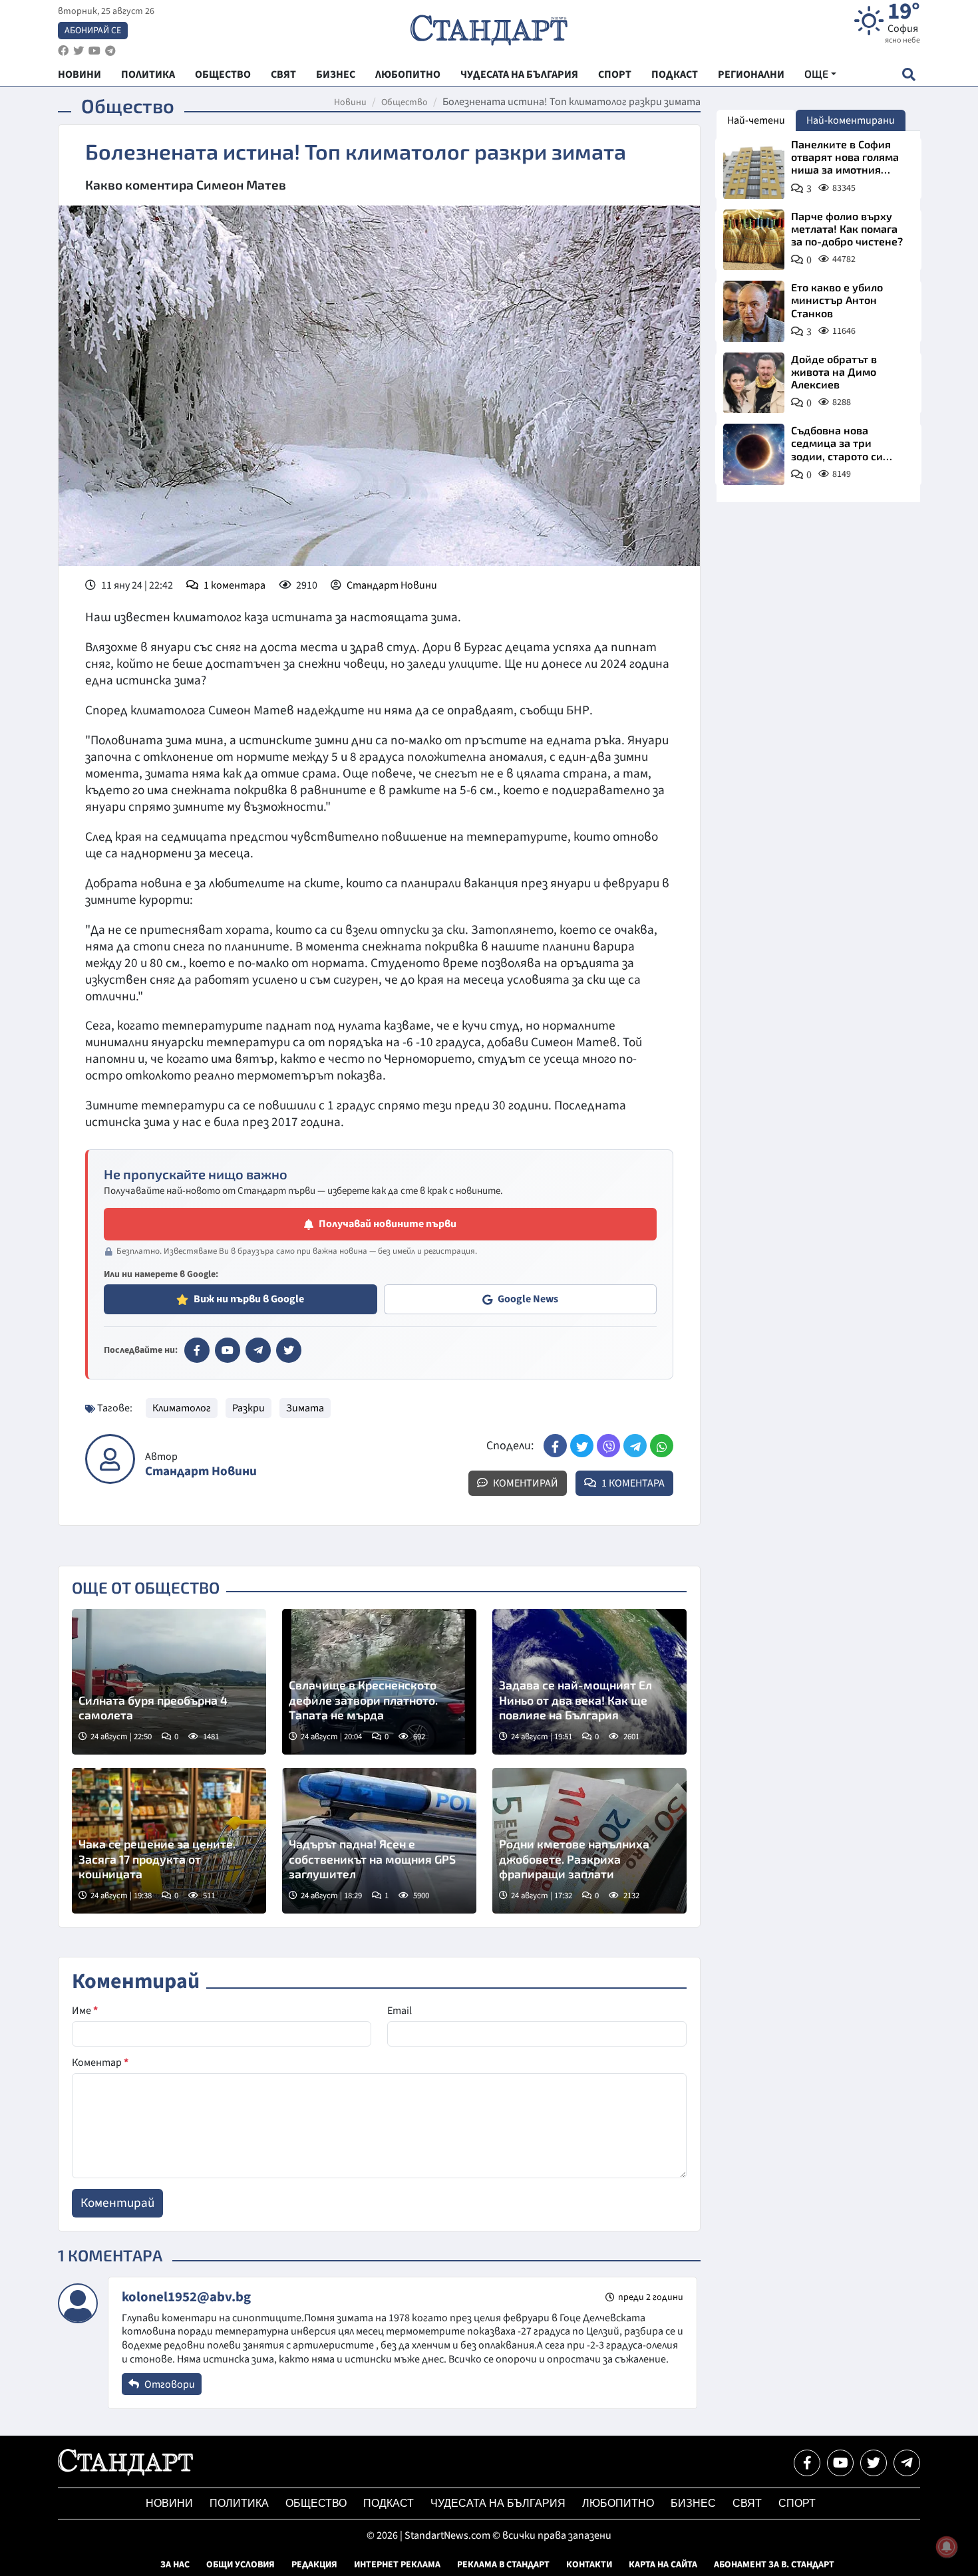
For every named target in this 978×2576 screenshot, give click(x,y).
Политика (239, 2503)
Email (400, 2011)
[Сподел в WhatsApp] (662, 1446)
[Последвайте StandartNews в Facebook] (63, 51)
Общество (405, 102)
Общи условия (241, 2565)
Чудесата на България (498, 2503)
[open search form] (908, 74)
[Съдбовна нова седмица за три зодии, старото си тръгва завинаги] (754, 454)
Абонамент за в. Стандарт (774, 2565)
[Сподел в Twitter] (582, 1446)
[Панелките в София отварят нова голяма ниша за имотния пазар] (754, 168)
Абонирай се (93, 31)
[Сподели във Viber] (608, 1446)
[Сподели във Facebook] (555, 1446)
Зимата (305, 1408)
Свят (747, 2503)
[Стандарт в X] (289, 1350)
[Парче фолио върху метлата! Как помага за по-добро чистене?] (754, 240)
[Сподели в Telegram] (635, 1446)
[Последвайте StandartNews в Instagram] (79, 51)
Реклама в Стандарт (503, 2565)
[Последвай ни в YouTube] (840, 2463)
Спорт (797, 2503)
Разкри (248, 1408)
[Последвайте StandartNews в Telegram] (110, 51)
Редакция (314, 2565)
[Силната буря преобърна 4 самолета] (169, 1682)
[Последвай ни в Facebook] (807, 2463)
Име (85, 2011)
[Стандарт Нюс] (125, 2472)
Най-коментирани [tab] (851, 120)
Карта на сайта (663, 2565)
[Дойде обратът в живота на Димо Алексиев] (754, 383)
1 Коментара (632, 1483)
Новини (350, 102)
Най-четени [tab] (756, 120)
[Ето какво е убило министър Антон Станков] (754, 311)
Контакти (589, 2565)
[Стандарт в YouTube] (228, 1350)
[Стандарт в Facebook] (197, 1350)
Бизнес (693, 2503)
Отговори (169, 2384)
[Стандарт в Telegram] (258, 1350)
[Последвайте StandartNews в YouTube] (94, 51)
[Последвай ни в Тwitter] (874, 2463)
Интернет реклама (397, 2565)
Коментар (100, 2063)
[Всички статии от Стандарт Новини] (110, 1459)
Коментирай (525, 1483)
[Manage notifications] (947, 2547)
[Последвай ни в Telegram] (907, 2463)
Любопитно (618, 2503)
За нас (175, 2565)
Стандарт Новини (392, 585)
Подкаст (389, 2503)
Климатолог (182, 1408)
